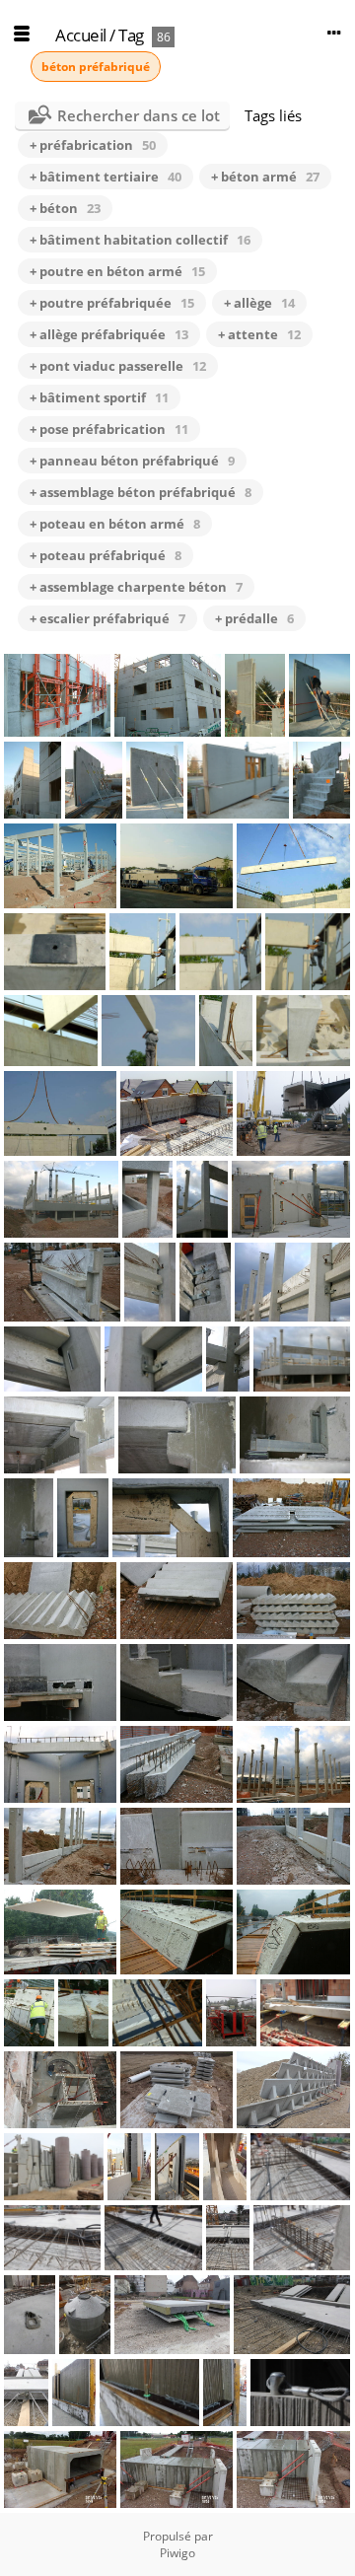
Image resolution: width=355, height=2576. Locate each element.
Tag (131, 35)
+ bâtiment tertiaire (106, 177)
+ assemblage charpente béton (136, 587)
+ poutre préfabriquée (112, 303)
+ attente (259, 334)
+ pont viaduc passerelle (118, 366)
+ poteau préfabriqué (106, 555)
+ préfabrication (93, 145)
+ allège (259, 303)
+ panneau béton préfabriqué (132, 461)
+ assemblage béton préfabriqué (141, 492)
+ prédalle (254, 618)
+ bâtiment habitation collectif (140, 240)
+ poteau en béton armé (115, 524)
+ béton (65, 208)
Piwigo (177, 2553)
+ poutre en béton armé (117, 271)
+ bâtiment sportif (99, 397)
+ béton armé (265, 177)
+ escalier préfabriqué (107, 618)
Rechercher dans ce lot (139, 115)
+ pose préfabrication (109, 429)
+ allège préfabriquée (109, 334)
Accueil (81, 35)
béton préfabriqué (96, 67)
